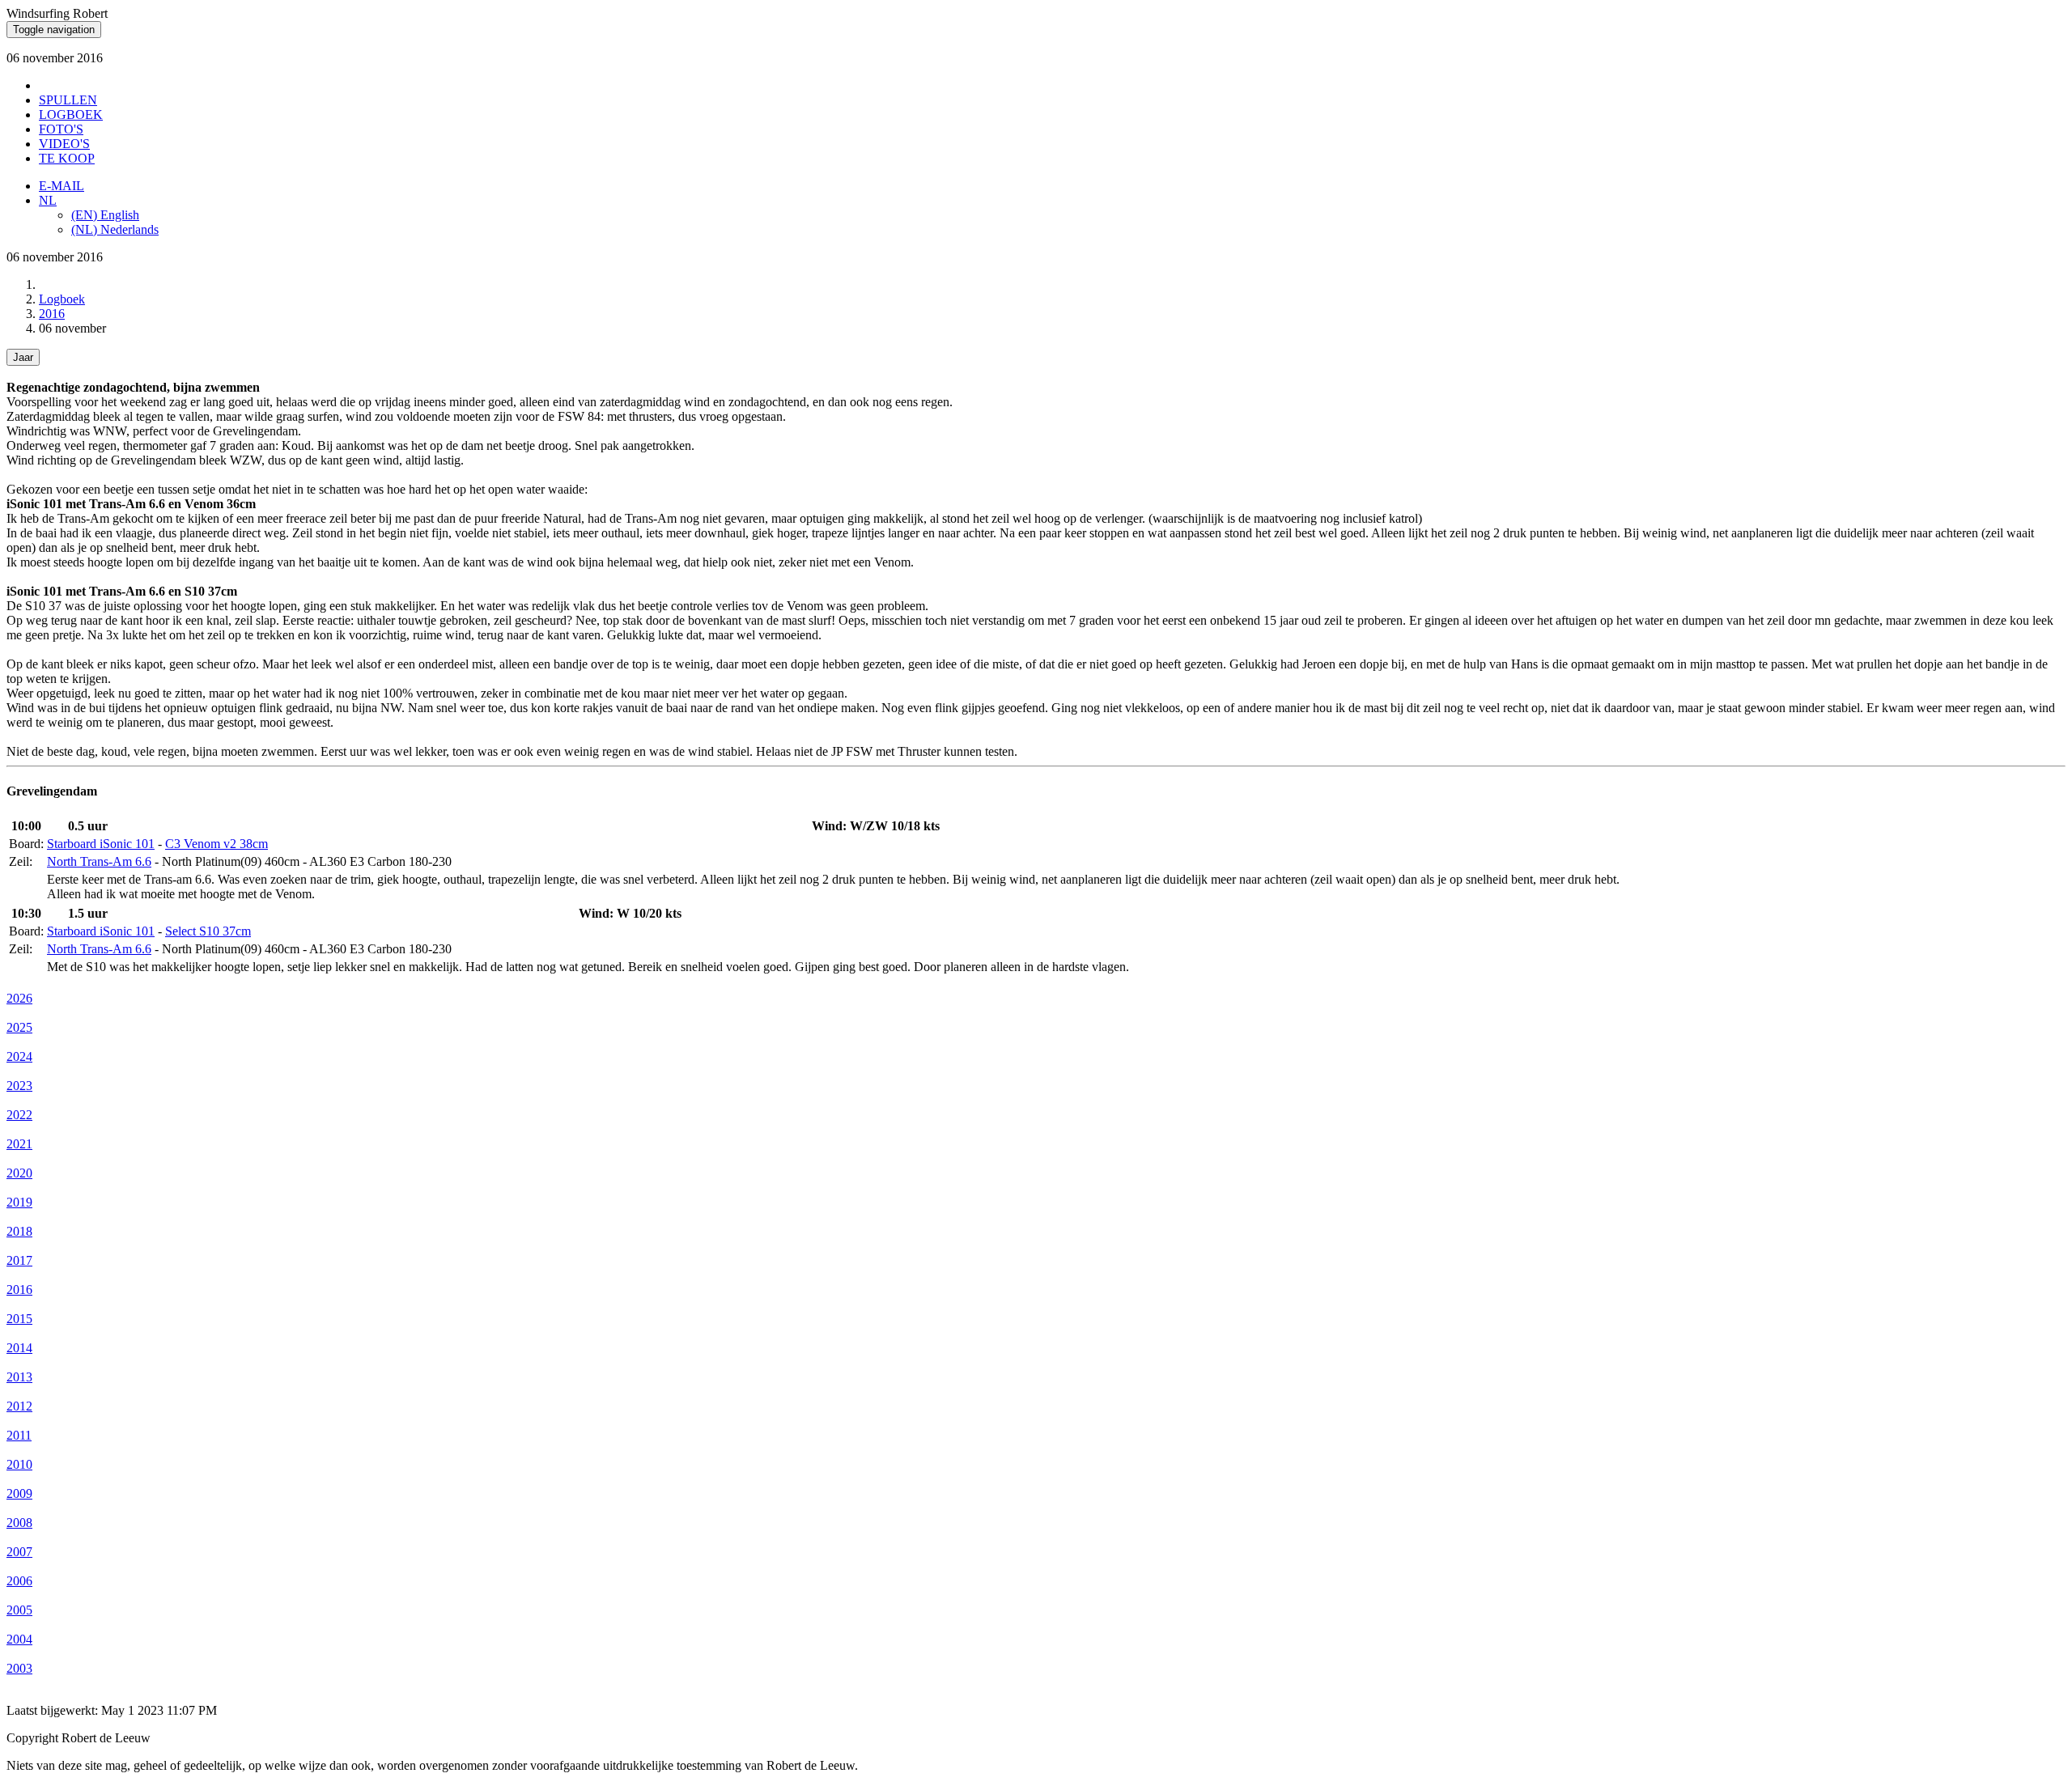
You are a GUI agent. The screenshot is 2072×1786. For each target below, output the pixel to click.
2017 (19, 1260)
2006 (19, 1581)
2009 (19, 1493)
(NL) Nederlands (115, 229)
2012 (19, 1406)
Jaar (23, 357)
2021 (19, 1144)
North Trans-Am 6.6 (99, 861)
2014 (19, 1348)
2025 (19, 1027)
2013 (19, 1377)
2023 (19, 1086)
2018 (19, 1231)
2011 (19, 1435)
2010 (19, 1464)
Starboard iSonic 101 (101, 844)
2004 (19, 1639)
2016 (52, 314)
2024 (19, 1056)
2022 (19, 1115)
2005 (19, 1610)
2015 (19, 1319)
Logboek (62, 299)
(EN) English (105, 215)
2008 (19, 1523)
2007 (19, 1552)
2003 (19, 1668)
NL (48, 200)
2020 (19, 1173)
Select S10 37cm (208, 931)
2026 (19, 998)
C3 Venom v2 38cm (217, 844)
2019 (19, 1202)
